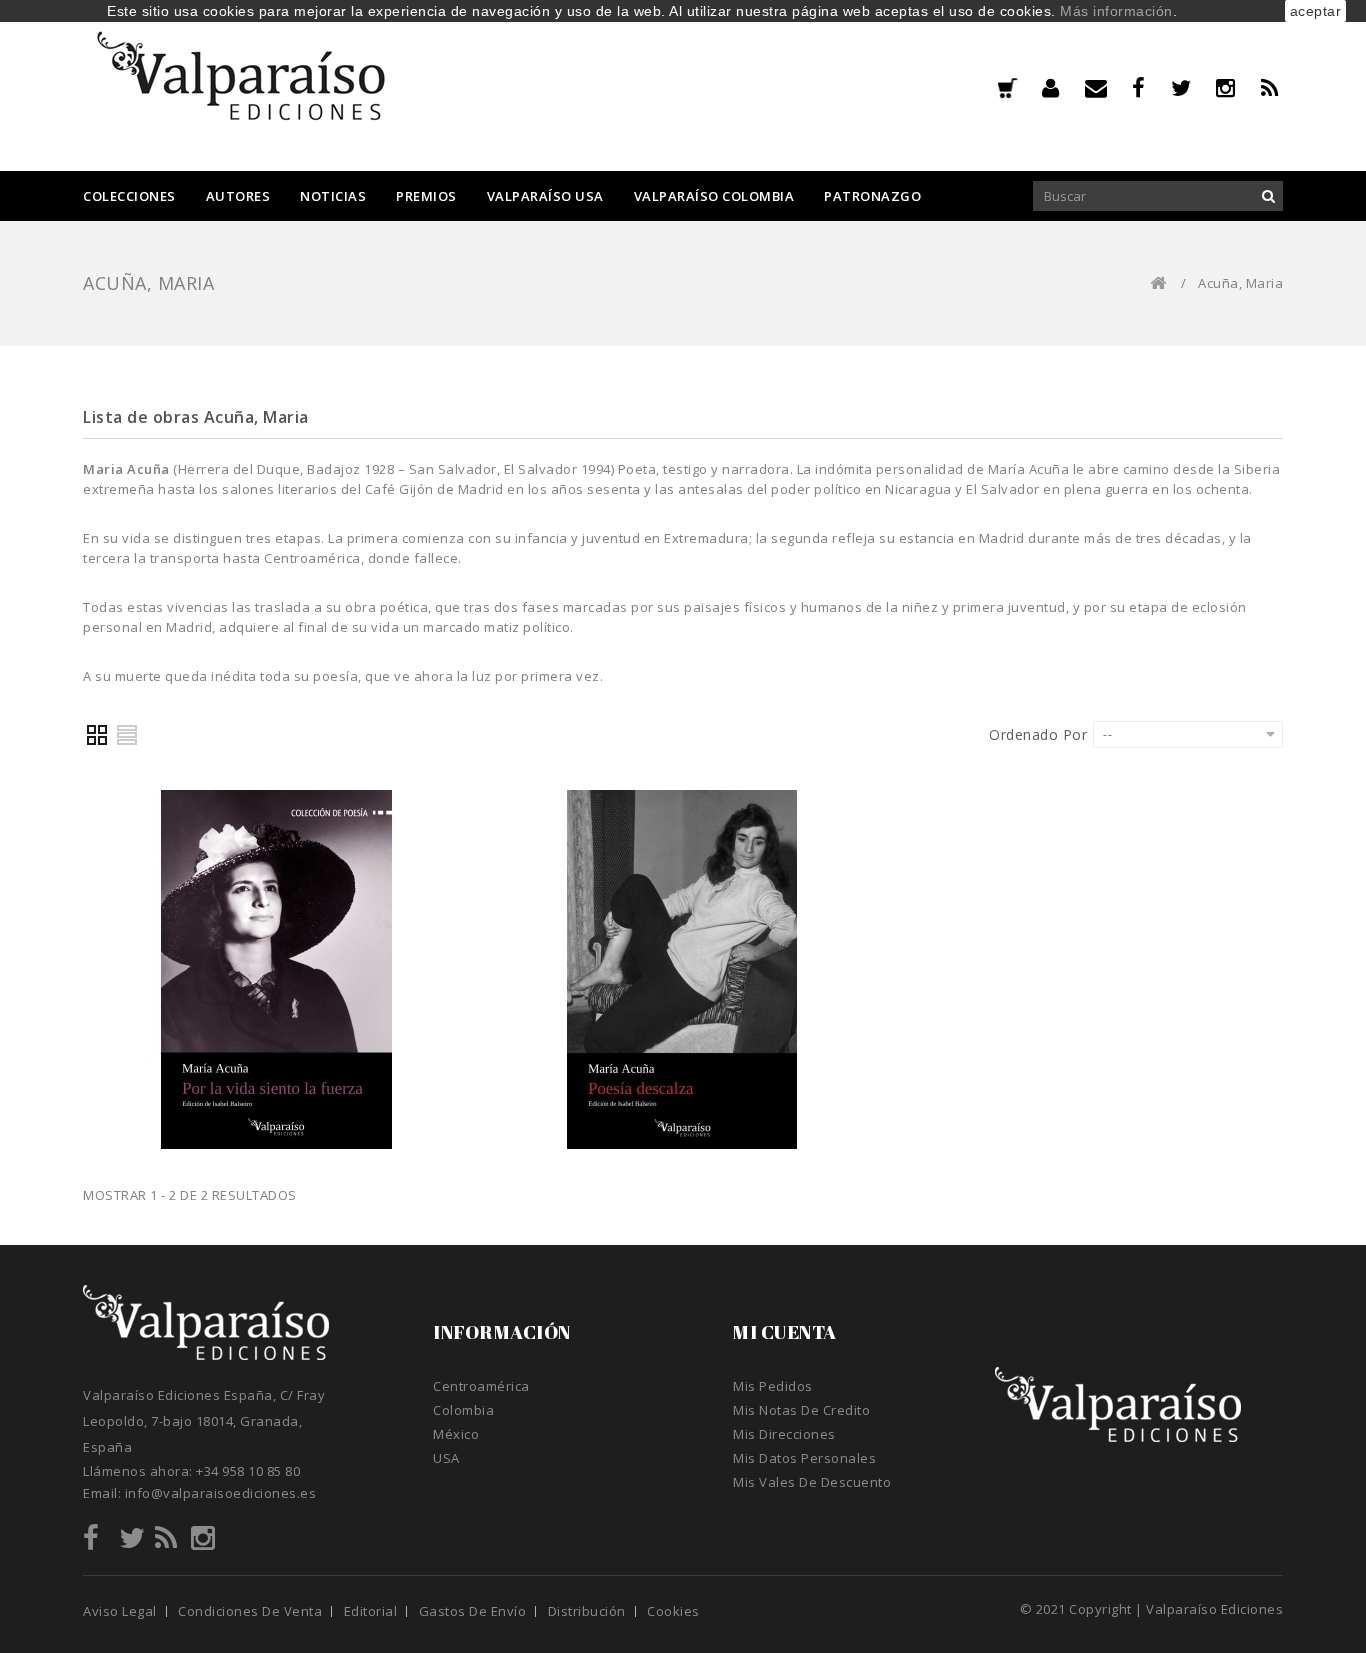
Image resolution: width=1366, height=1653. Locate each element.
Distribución (587, 1611)
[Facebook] (1151, 88)
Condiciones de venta (250, 1611)
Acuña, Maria (276, 946)
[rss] (1272, 88)
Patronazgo (872, 196)
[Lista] (128, 735)
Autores (238, 196)
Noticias (333, 196)
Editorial (371, 1611)
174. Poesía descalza (683, 967)
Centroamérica (481, 1386)
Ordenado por (1038, 734)
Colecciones (129, 196)
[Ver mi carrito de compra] (1007, 90)
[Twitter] (1194, 88)
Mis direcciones (784, 1434)
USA (446, 1458)
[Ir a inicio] (1158, 283)
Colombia (463, 1410)
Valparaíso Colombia (714, 196)
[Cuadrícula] (98, 735)
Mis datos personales (804, 1458)
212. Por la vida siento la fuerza (277, 967)
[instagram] (1238, 88)
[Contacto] (1109, 88)
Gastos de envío (473, 1611)
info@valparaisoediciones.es (221, 1493)
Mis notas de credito (801, 1410)
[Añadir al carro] (276, 1114)
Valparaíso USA (545, 196)
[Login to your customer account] (1063, 88)
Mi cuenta (785, 1332)
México (456, 1434)
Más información (1116, 11)
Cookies (673, 1611)
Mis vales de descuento (812, 1482)
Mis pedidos (773, 1386)
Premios (426, 196)
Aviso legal (120, 1611)
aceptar (1316, 11)
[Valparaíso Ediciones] (243, 84)
